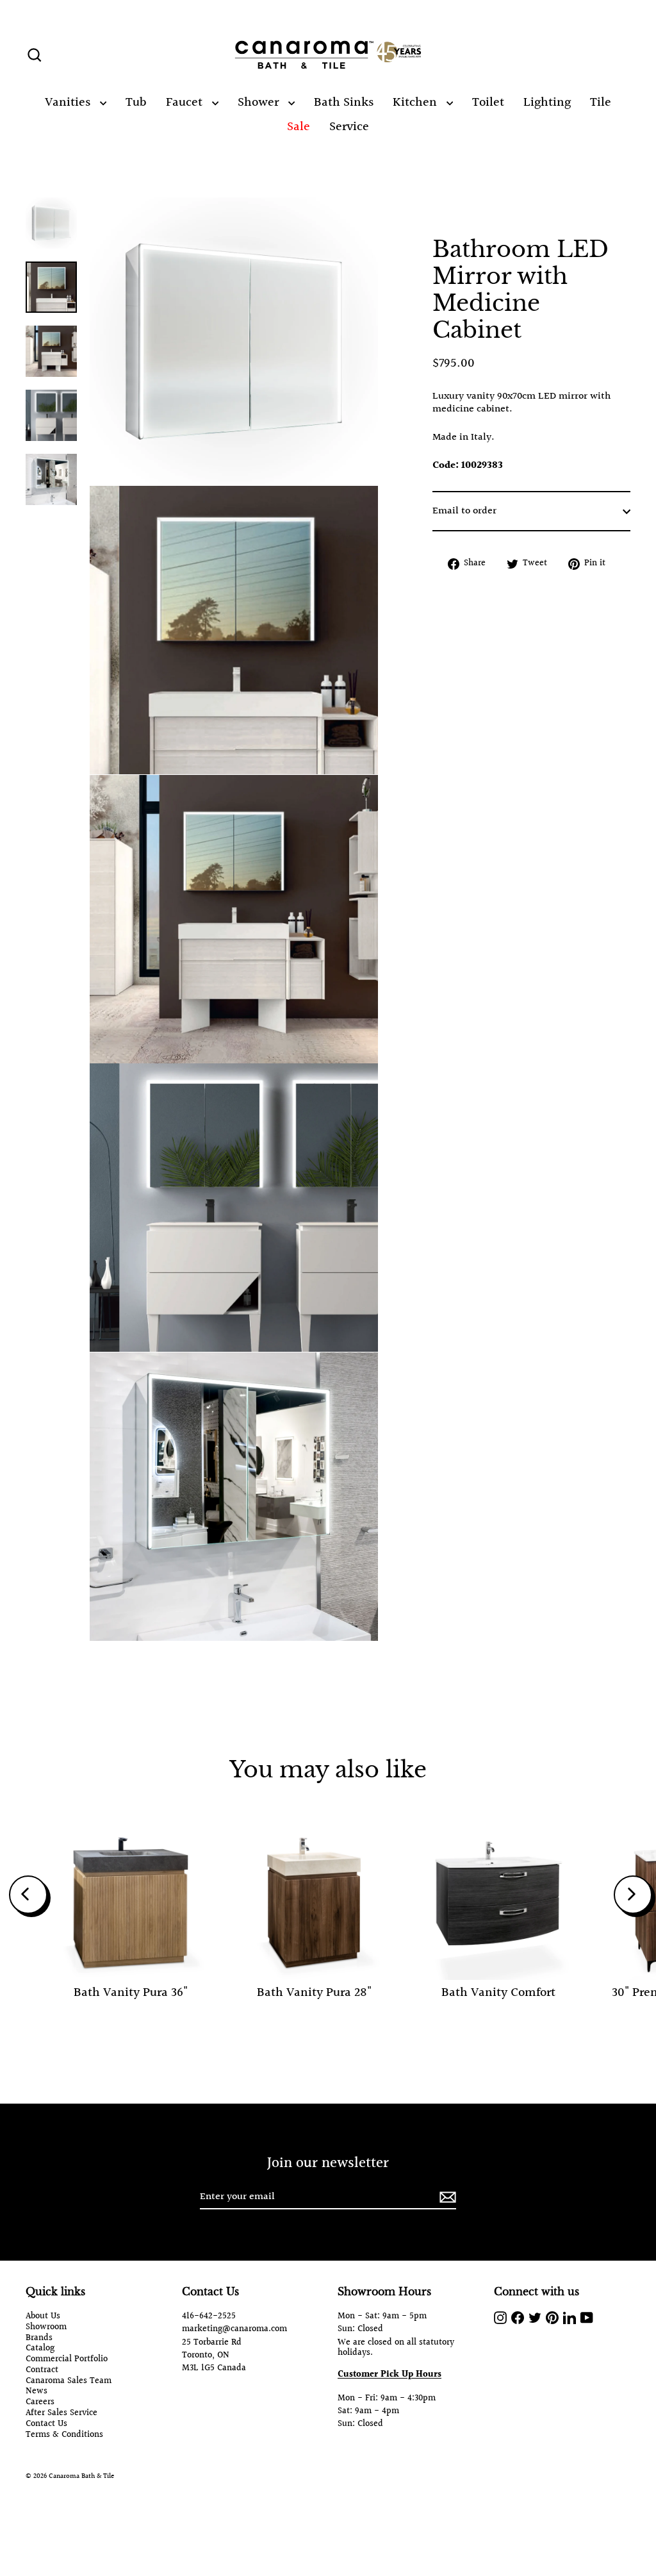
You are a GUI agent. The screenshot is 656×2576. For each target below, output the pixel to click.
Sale (299, 127)
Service (349, 127)
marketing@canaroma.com (234, 2329)
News (37, 2392)
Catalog (40, 2349)
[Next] (633, 1895)
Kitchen (416, 103)
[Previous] (28, 1895)
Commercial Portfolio (67, 2360)
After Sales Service (61, 2414)
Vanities (69, 103)
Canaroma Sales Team (69, 2381)
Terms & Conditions (64, 2435)
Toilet (488, 103)
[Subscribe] (446, 2198)
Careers (40, 2403)
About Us (43, 2317)
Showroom (46, 2328)
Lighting (547, 103)
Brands (39, 2339)
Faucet (186, 103)
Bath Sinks (344, 103)
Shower (260, 103)
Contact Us (46, 2424)
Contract (42, 2371)
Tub (136, 103)
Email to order (464, 511)
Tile (601, 103)
